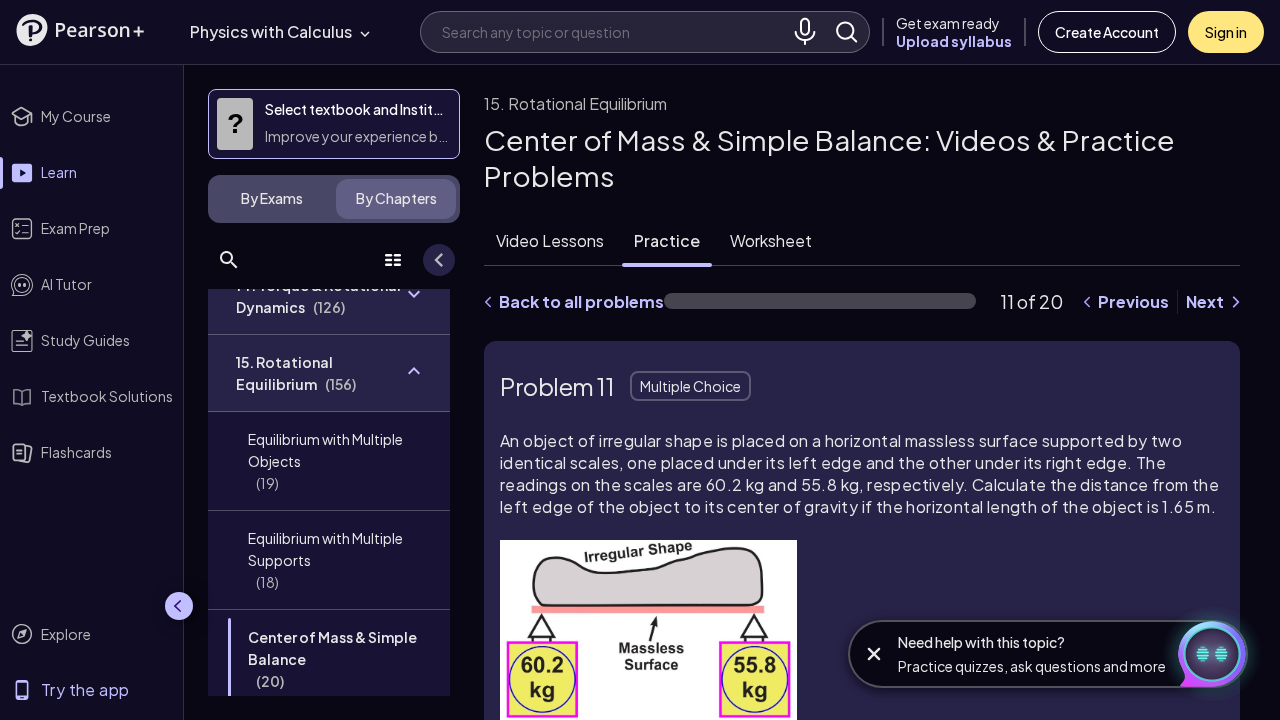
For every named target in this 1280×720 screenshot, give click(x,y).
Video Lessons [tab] (550, 240)
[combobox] (613, 31)
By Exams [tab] (272, 198)
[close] (874, 654)
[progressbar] (820, 301)
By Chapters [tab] (396, 198)
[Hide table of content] (439, 260)
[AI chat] (1204, 654)
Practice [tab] (667, 240)
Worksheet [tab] (771, 240)
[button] (80, 30)
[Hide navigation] (179, 606)
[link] (329, 461)
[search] (847, 32)
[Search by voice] (805, 32)
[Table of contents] (393, 260)
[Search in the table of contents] (229, 260)
